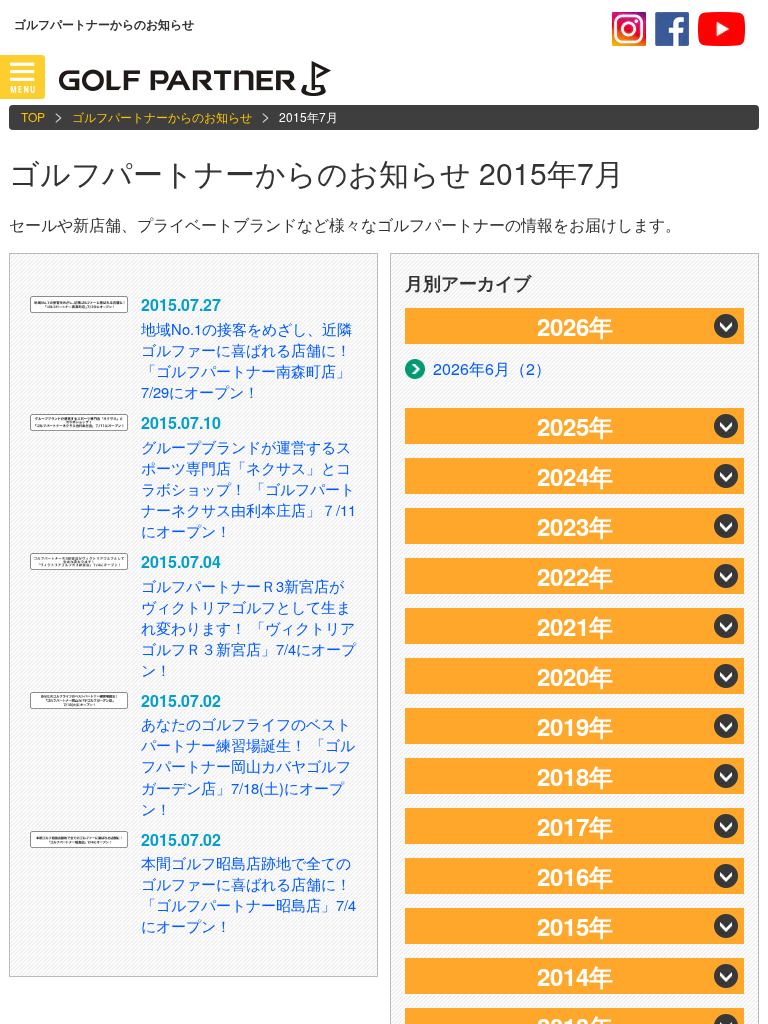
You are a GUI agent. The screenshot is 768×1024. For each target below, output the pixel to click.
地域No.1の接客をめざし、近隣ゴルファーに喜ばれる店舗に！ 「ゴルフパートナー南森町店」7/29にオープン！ (246, 360)
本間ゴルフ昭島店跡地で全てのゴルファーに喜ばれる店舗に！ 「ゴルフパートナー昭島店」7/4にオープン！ (248, 894)
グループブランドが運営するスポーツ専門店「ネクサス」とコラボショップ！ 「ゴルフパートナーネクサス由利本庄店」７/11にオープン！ (248, 488)
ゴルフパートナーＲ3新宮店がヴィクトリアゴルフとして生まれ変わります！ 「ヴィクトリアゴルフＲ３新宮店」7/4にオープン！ (248, 627)
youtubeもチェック (721, 29)
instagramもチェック (629, 29)
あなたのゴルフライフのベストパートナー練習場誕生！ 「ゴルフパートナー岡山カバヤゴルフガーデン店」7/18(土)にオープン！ (248, 765)
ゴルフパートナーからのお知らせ (162, 116)
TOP (33, 116)
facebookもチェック (672, 29)
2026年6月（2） (492, 368)
